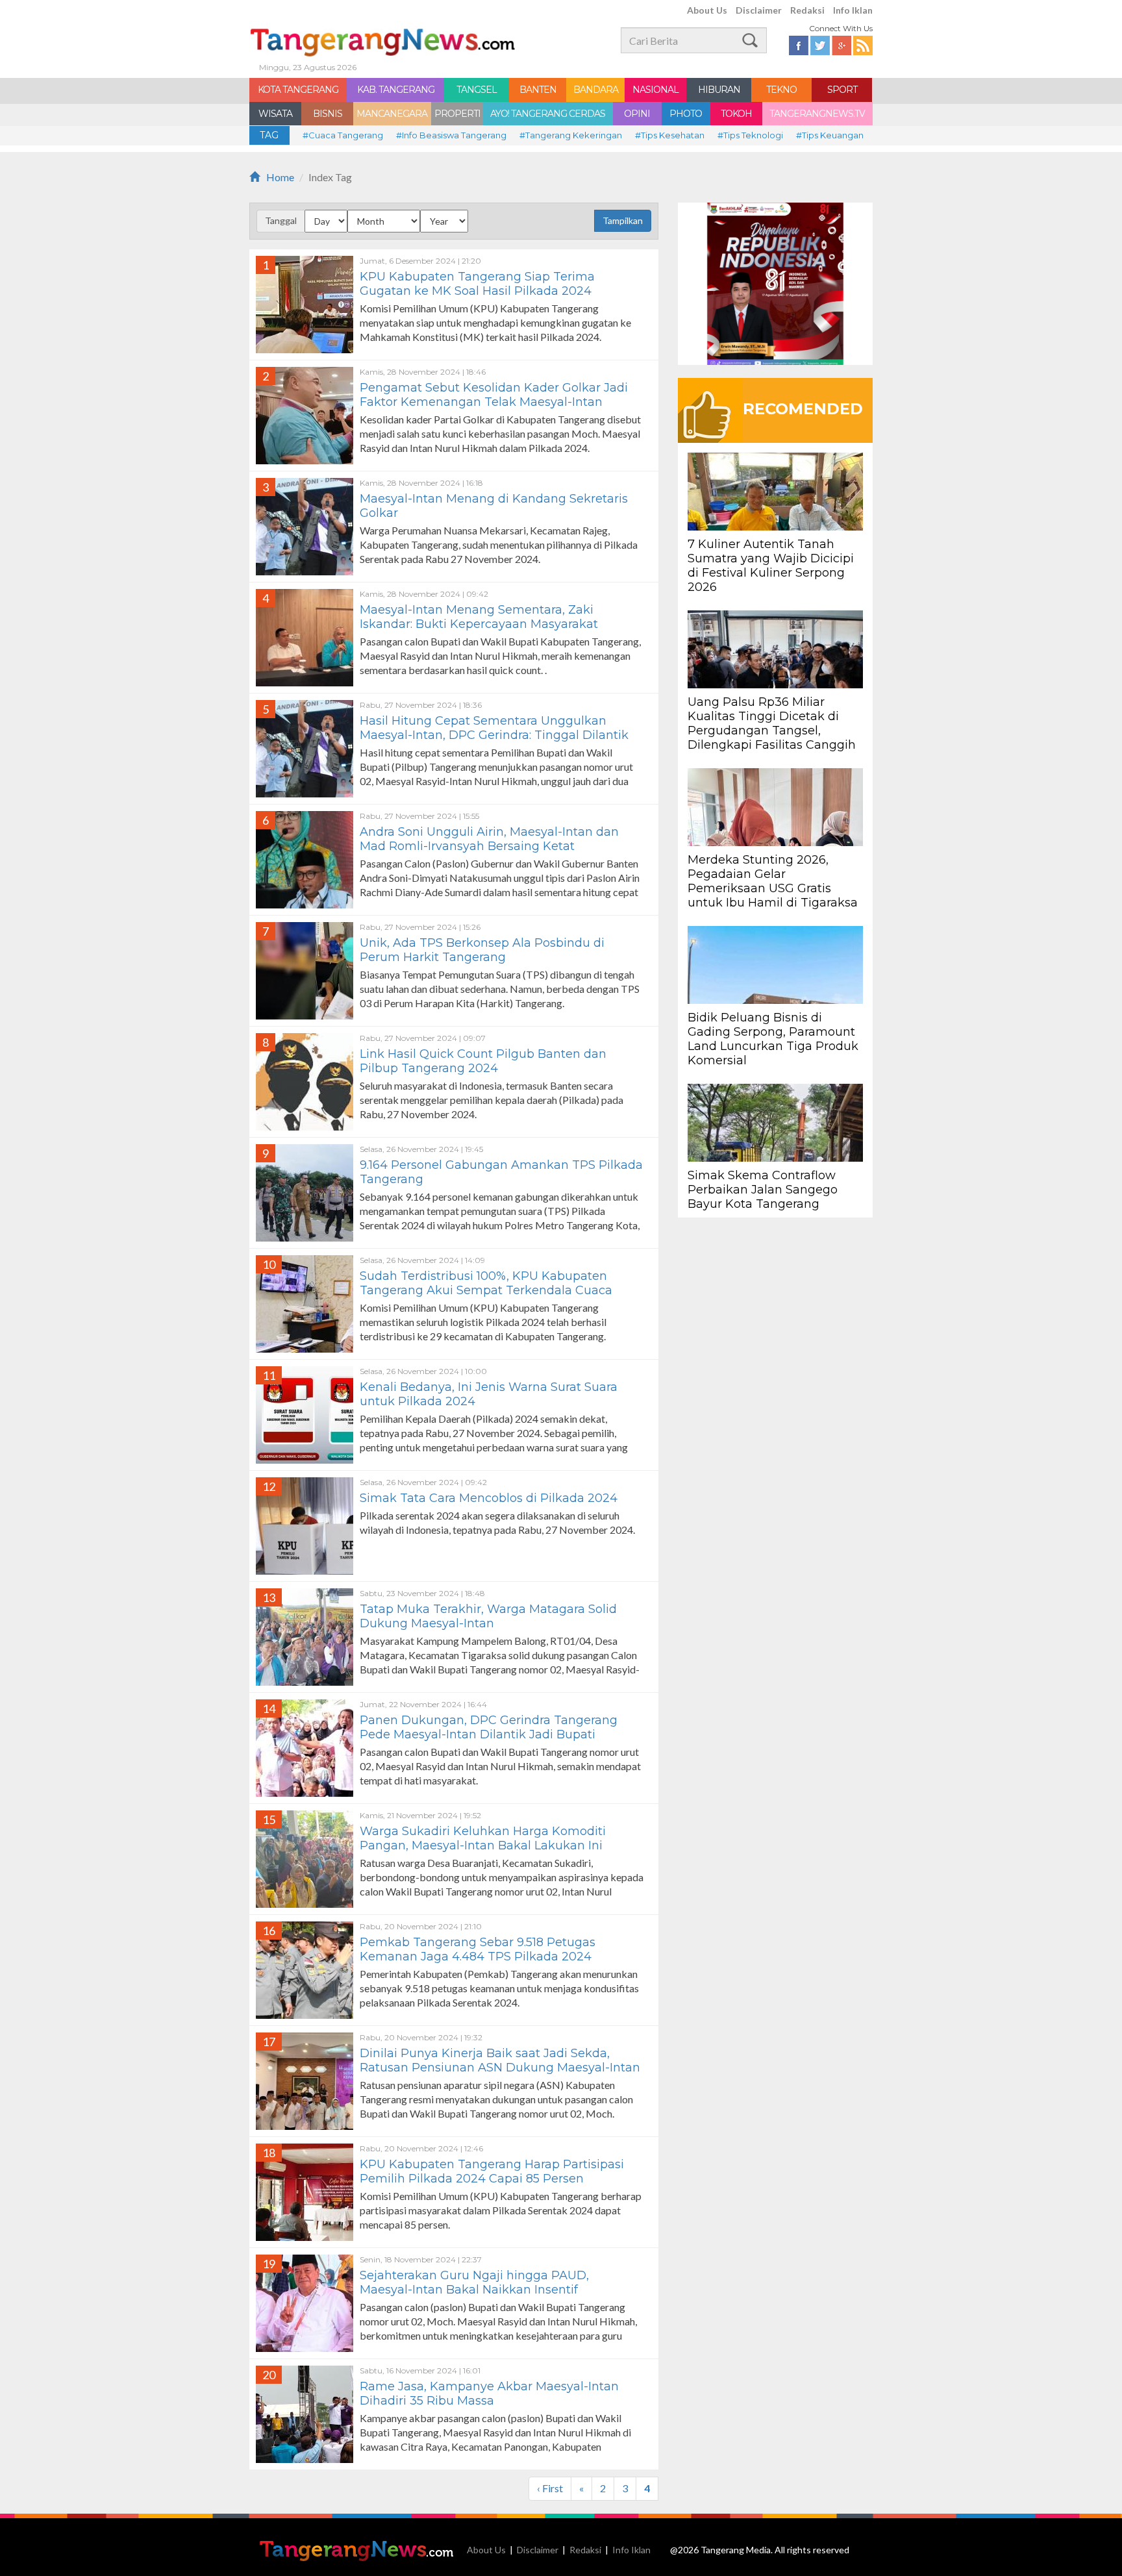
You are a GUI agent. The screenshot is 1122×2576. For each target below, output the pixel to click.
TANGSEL (477, 90)
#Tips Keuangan (830, 135)
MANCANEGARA (392, 114)
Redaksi (807, 10)
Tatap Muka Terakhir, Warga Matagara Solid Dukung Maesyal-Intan (488, 1616)
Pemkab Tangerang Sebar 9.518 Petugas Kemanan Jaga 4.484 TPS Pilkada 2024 (478, 1949)
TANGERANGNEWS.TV (817, 114)
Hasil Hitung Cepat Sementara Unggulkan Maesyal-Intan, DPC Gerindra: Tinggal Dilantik (494, 728)
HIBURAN (719, 90)
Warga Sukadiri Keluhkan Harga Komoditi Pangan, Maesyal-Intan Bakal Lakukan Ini (483, 1838)
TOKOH (736, 114)
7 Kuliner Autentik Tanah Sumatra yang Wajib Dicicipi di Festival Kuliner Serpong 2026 (771, 566)
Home (280, 177)
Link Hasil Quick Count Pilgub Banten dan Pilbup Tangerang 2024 (483, 1061)
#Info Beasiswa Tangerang (451, 135)
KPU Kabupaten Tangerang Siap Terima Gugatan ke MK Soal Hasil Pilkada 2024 (479, 284)
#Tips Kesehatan (670, 135)
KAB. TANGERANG (396, 90)
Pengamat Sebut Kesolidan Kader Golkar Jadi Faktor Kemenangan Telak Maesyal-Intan (494, 395)
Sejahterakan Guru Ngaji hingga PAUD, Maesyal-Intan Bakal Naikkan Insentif (474, 2282)
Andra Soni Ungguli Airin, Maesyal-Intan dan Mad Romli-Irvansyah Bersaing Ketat (489, 839)
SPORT (842, 90)
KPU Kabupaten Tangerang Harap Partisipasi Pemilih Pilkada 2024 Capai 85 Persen (492, 2171)
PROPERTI (457, 114)
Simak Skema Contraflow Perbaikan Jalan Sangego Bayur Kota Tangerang (763, 1190)
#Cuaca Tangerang (343, 135)
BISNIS (328, 114)
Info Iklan (853, 10)
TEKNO (781, 90)
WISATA (275, 114)
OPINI (637, 114)
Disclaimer (759, 10)
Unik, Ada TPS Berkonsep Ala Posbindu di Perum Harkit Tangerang (482, 950)
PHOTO (686, 114)
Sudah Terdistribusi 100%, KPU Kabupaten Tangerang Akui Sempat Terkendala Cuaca (486, 1283)
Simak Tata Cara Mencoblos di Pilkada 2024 (489, 1498)
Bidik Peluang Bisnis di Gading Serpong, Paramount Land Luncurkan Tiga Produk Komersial (773, 1039)
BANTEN (538, 90)
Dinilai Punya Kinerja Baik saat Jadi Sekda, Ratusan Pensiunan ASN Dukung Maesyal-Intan (500, 2060)
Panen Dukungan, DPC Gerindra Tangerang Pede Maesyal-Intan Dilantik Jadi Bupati (489, 1727)
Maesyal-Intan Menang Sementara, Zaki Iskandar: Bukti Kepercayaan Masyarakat (479, 617)
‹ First (550, 2488)
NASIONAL (655, 90)
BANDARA (596, 90)
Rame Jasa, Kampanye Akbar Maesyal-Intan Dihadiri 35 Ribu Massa (489, 2394)
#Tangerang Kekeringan (571, 135)
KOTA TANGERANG (298, 90)
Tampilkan (623, 220)
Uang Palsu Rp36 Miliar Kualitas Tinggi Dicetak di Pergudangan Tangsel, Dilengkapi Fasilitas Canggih (772, 723)
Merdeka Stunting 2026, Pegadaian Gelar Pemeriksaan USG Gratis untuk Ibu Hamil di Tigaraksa (773, 881)
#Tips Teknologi (750, 135)
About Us (707, 10)
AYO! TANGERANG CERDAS (548, 114)
